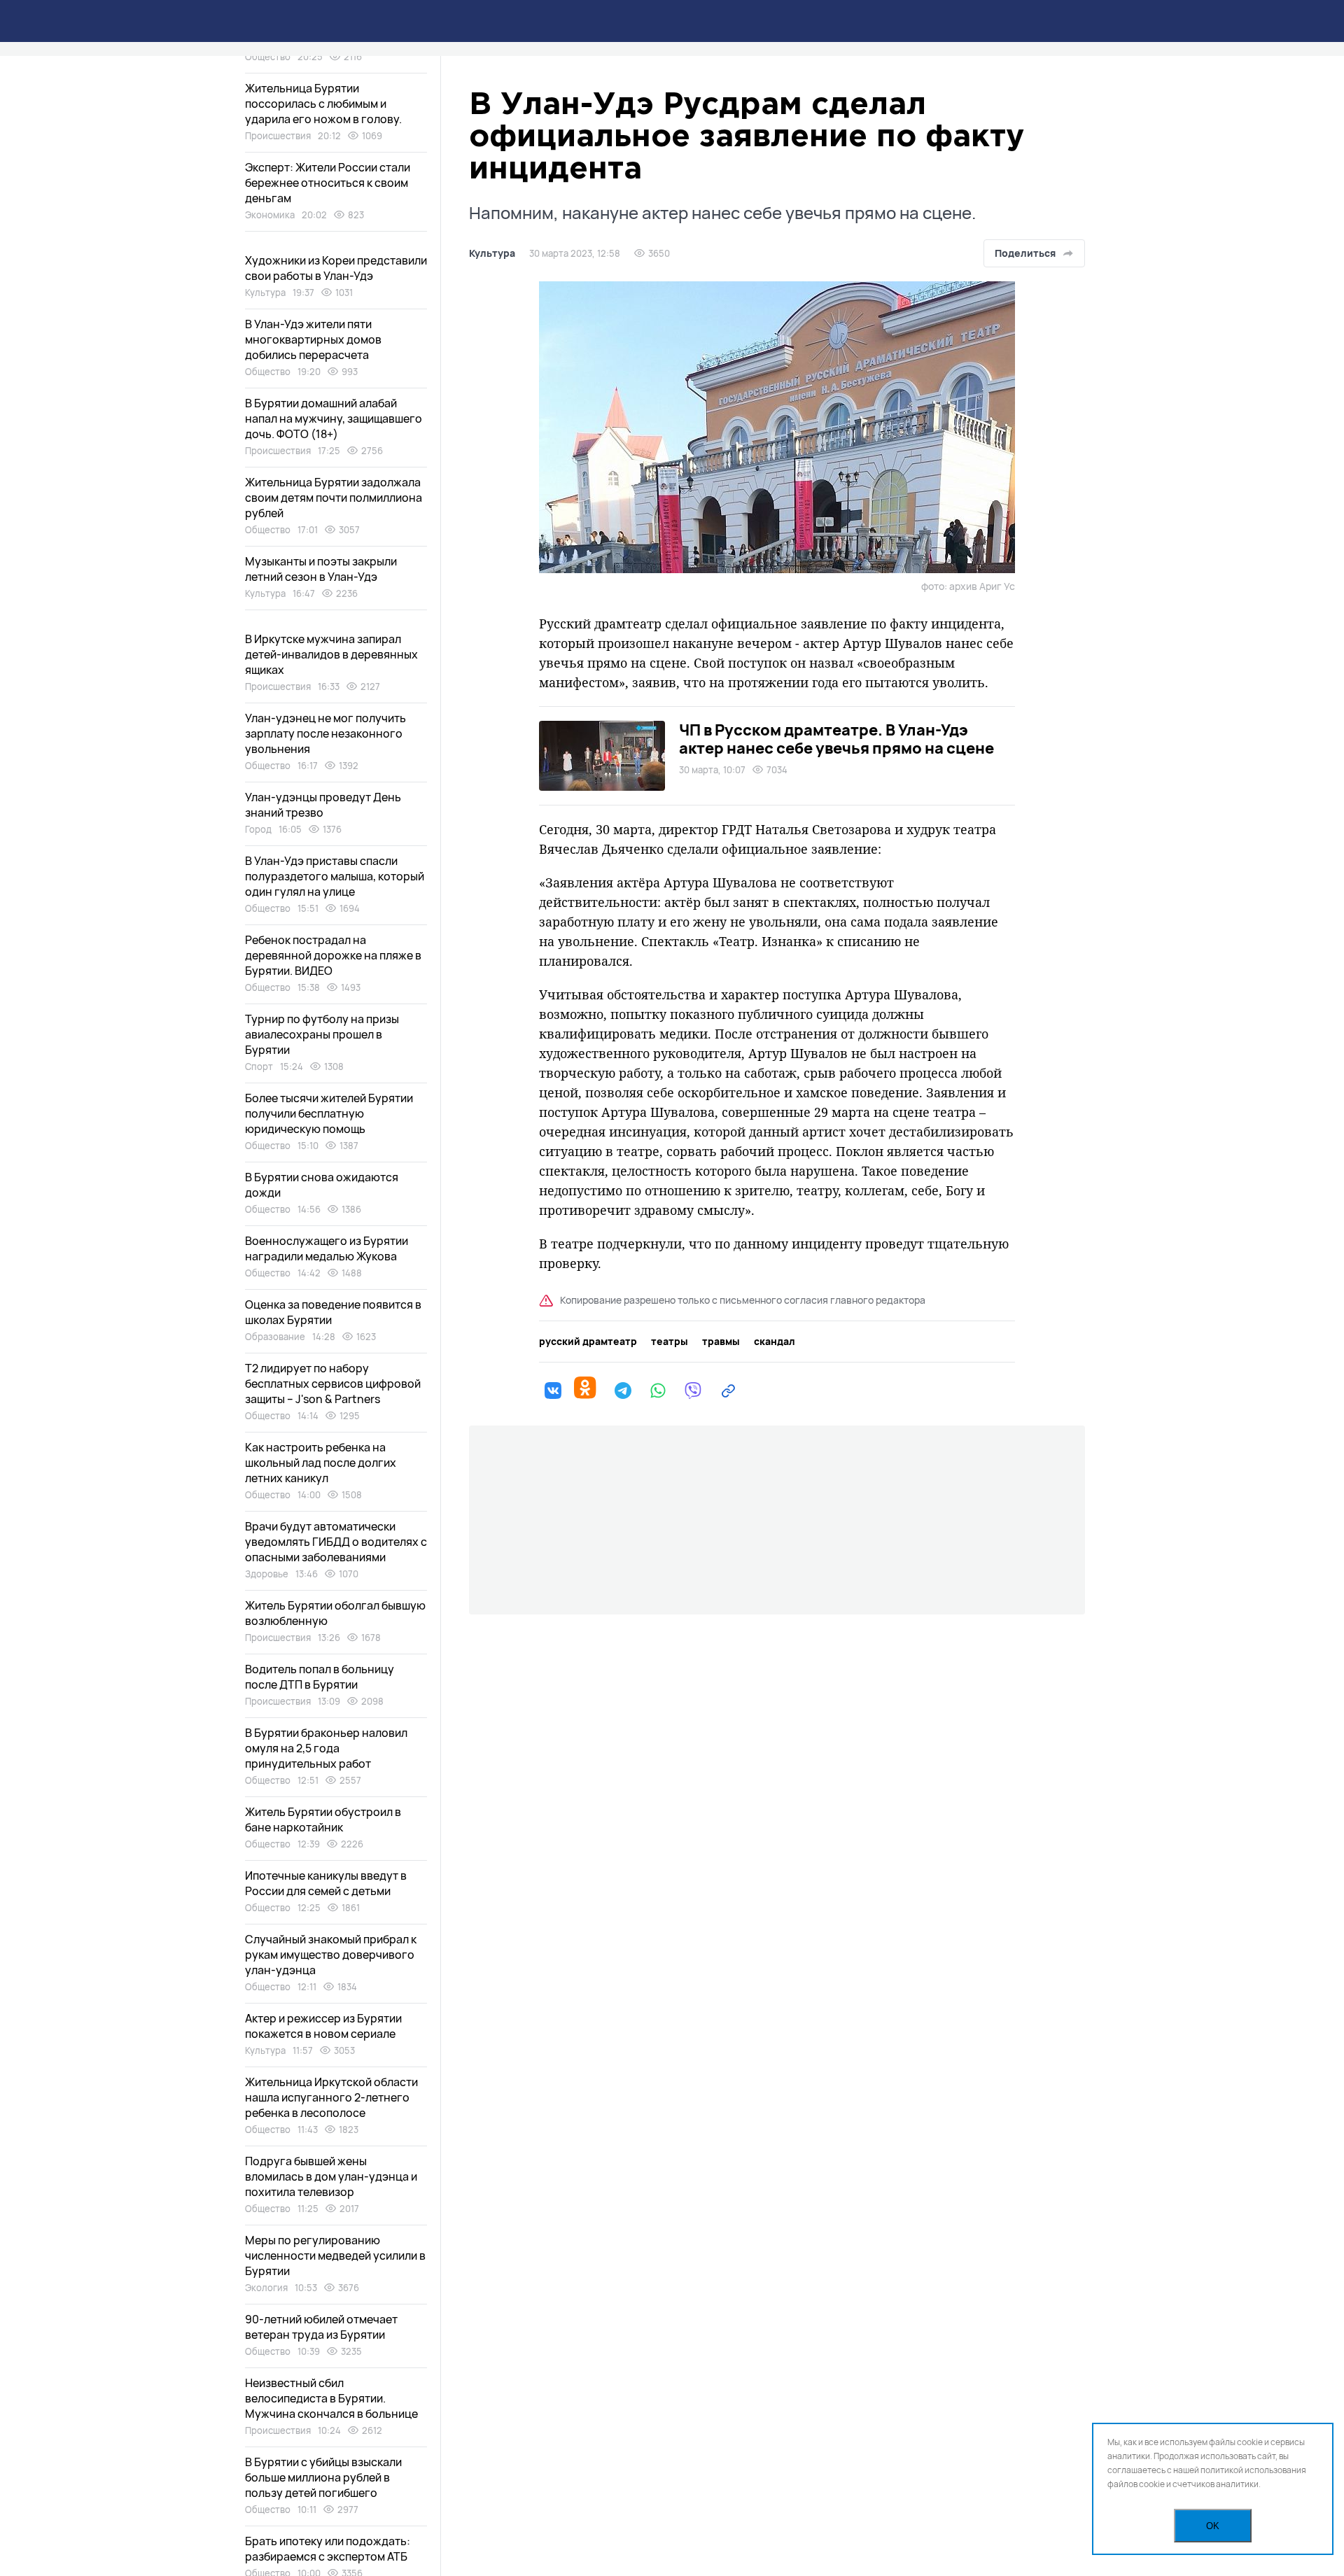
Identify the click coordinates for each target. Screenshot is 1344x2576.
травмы (721, 1342)
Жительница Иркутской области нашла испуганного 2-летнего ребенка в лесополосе (331, 2097)
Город (258, 829)
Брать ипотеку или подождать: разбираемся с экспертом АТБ (328, 2549)
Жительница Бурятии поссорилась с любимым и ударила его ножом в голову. (323, 104)
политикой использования (1253, 2470)
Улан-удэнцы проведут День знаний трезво (323, 805)
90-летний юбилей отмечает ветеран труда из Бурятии (321, 2327)
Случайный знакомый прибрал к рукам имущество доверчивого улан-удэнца (331, 1955)
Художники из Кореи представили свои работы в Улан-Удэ (336, 268)
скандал (775, 1342)
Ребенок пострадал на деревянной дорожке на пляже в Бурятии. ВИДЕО (333, 955)
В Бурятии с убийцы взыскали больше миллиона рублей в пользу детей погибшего (323, 2477)
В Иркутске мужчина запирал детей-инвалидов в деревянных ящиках (331, 654)
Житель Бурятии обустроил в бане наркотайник (323, 1820)
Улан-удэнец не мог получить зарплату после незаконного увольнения (325, 733)
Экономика (270, 215)
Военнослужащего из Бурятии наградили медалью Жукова (327, 1248)
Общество (268, 57)
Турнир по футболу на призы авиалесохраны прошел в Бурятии (322, 1034)
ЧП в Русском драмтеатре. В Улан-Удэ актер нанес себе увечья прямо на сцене (836, 739)
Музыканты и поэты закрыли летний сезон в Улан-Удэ (321, 569)
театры (670, 1342)
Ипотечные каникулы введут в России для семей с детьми (326, 1883)
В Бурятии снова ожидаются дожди (322, 1185)
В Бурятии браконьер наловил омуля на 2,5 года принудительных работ (326, 1748)
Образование (275, 1337)
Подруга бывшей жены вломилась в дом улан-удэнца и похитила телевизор (331, 2176)
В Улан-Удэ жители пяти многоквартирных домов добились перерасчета (313, 339)
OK (1213, 2526)
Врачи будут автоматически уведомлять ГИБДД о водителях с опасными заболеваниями (336, 1542)
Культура (492, 253)
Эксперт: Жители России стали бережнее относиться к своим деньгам (328, 183)
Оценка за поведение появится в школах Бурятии (333, 1312)
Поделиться (1025, 253)
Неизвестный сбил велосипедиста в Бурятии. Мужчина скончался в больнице (331, 2398)
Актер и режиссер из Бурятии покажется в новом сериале (323, 2026)
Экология (266, 2288)
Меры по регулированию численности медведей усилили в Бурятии (335, 2255)
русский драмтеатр (588, 1342)
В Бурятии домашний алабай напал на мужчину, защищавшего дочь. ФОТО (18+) (334, 418)
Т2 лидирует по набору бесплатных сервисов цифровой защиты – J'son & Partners (333, 1384)
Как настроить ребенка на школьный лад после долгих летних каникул (321, 1463)
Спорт (259, 1067)
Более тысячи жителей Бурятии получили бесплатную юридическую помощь (329, 1113)
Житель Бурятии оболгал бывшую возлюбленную (335, 1613)
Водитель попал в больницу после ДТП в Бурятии (320, 1677)
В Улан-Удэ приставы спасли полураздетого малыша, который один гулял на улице (335, 876)
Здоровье (267, 1574)
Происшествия (278, 136)
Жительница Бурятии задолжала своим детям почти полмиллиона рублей (334, 498)
